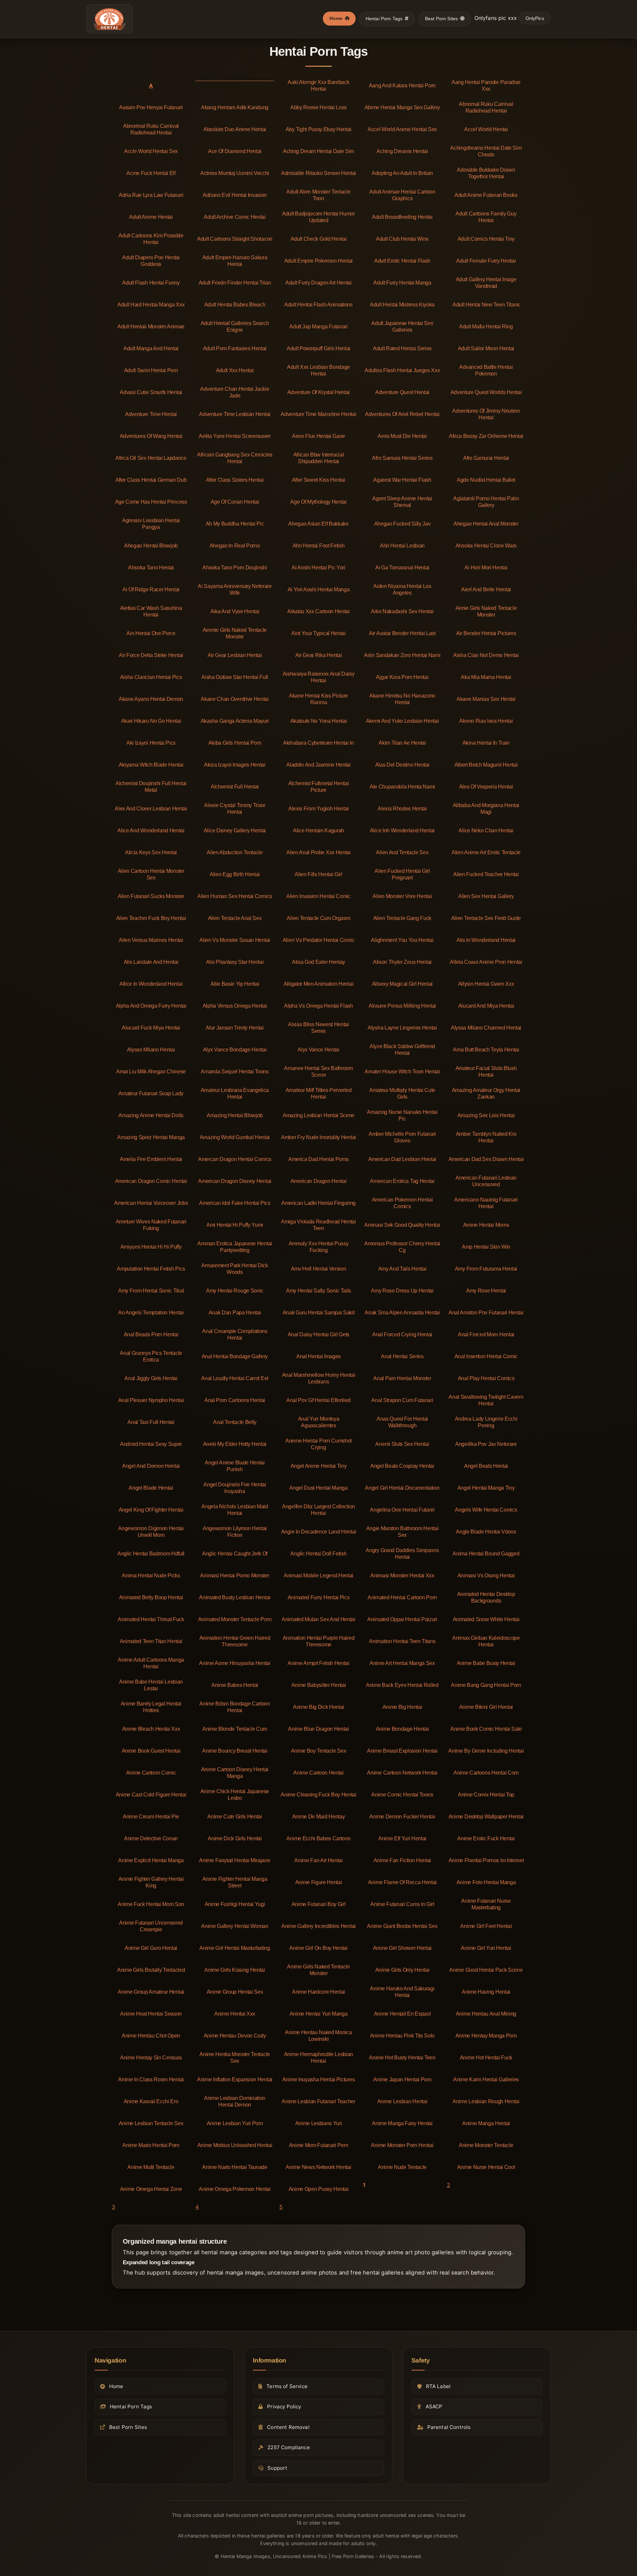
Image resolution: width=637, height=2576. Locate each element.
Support (277, 2468)
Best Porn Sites (441, 19)
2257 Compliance (288, 2447)
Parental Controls (449, 2427)
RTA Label (438, 2386)
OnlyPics (535, 18)
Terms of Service (287, 2386)
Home (336, 18)
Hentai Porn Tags (384, 19)
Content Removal (288, 2427)
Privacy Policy (284, 2407)
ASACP (434, 2407)
